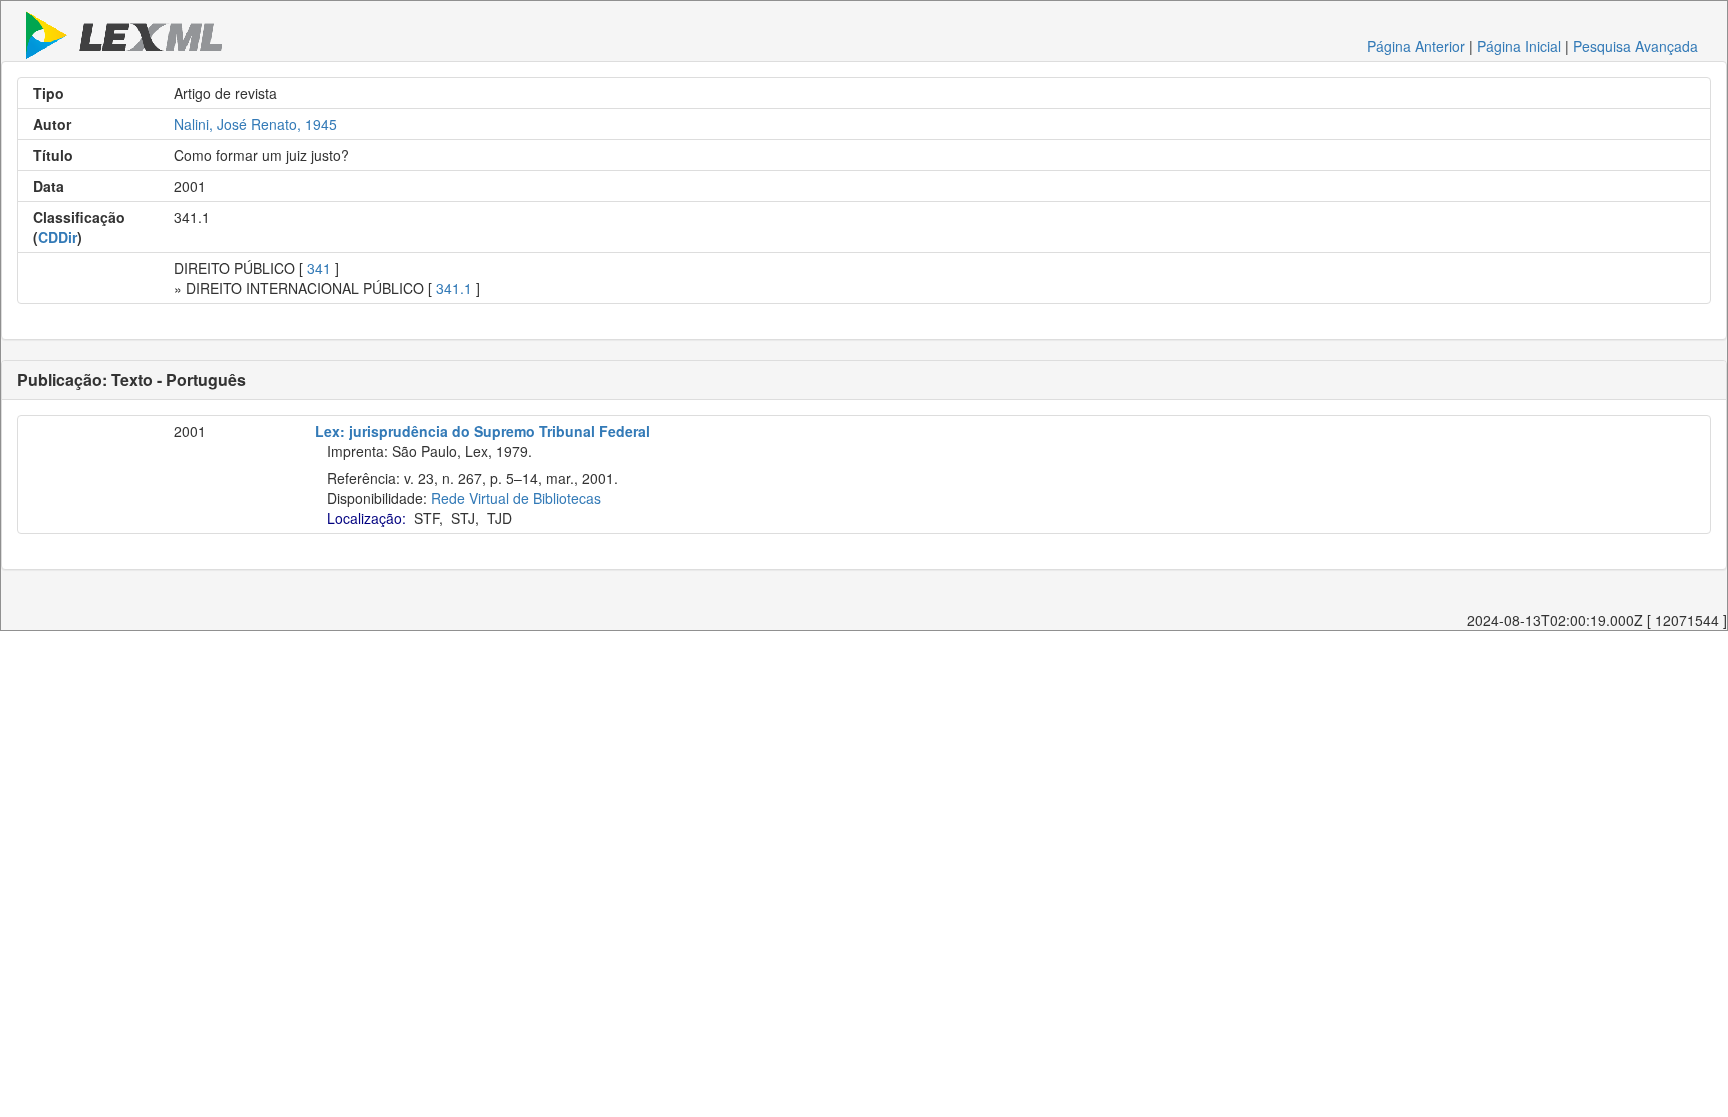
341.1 (454, 288)
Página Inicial (1519, 46)
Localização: (366, 518)
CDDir (57, 237)
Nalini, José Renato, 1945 (255, 124)
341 (319, 268)
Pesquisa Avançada (1635, 46)
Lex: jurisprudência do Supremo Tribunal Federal (482, 431)
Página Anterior (1416, 46)
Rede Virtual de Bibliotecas (516, 498)
